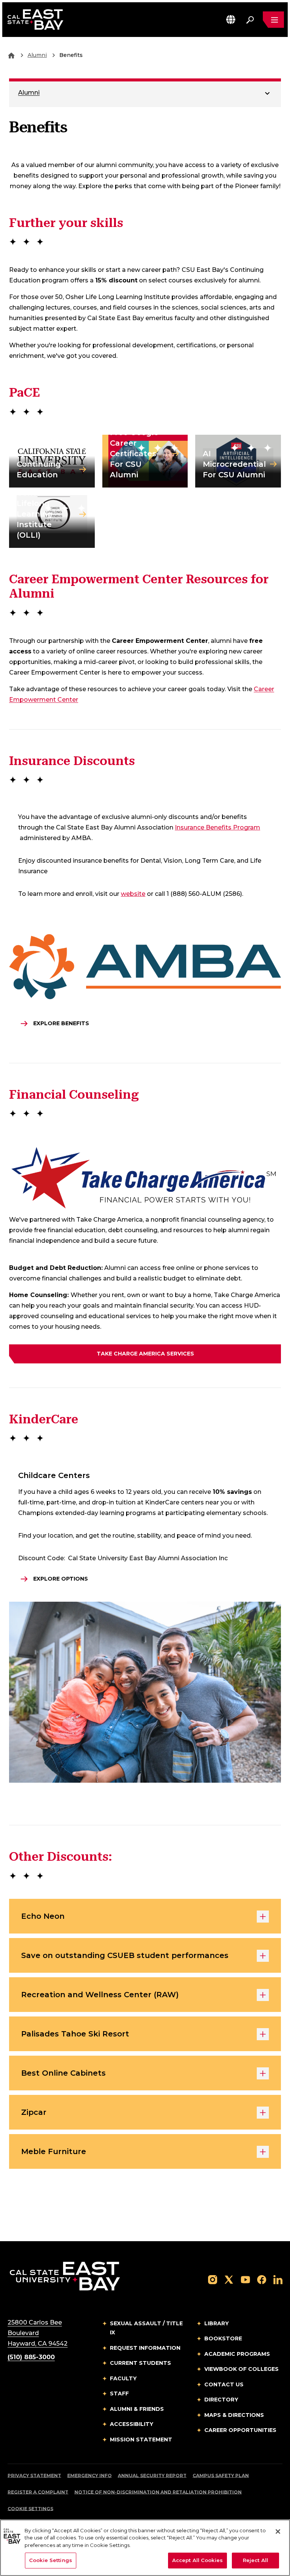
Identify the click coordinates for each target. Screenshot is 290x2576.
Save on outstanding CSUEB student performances (125, 1955)
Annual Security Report (152, 2476)
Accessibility (132, 2424)
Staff (119, 2394)
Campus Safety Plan (221, 2476)
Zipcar (34, 2112)
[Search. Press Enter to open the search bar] (250, 20)
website (133, 894)
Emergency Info (89, 2476)
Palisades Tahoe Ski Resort (75, 2034)
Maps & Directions (234, 2415)
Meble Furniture (54, 2151)
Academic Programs (237, 2354)
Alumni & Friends (137, 2409)
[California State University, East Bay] (65, 2276)
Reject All (255, 2560)
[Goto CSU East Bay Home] (11, 55)
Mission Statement (141, 2440)
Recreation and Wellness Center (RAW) (100, 1995)
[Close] (278, 2532)
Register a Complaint (38, 2492)
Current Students (140, 2363)
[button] (231, 19)
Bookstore (223, 2338)
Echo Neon (43, 1916)
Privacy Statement (34, 2476)
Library (217, 2323)
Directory (221, 2400)
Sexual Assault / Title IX (146, 2328)
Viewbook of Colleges (241, 2369)
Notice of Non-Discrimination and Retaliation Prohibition (158, 2492)
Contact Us (224, 2384)
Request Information (145, 2348)
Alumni (37, 55)
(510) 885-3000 (31, 2357)
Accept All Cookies (197, 2560)
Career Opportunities (240, 2430)
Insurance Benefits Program (217, 827)
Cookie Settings (30, 2509)
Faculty (123, 2378)
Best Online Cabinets (63, 2073)
